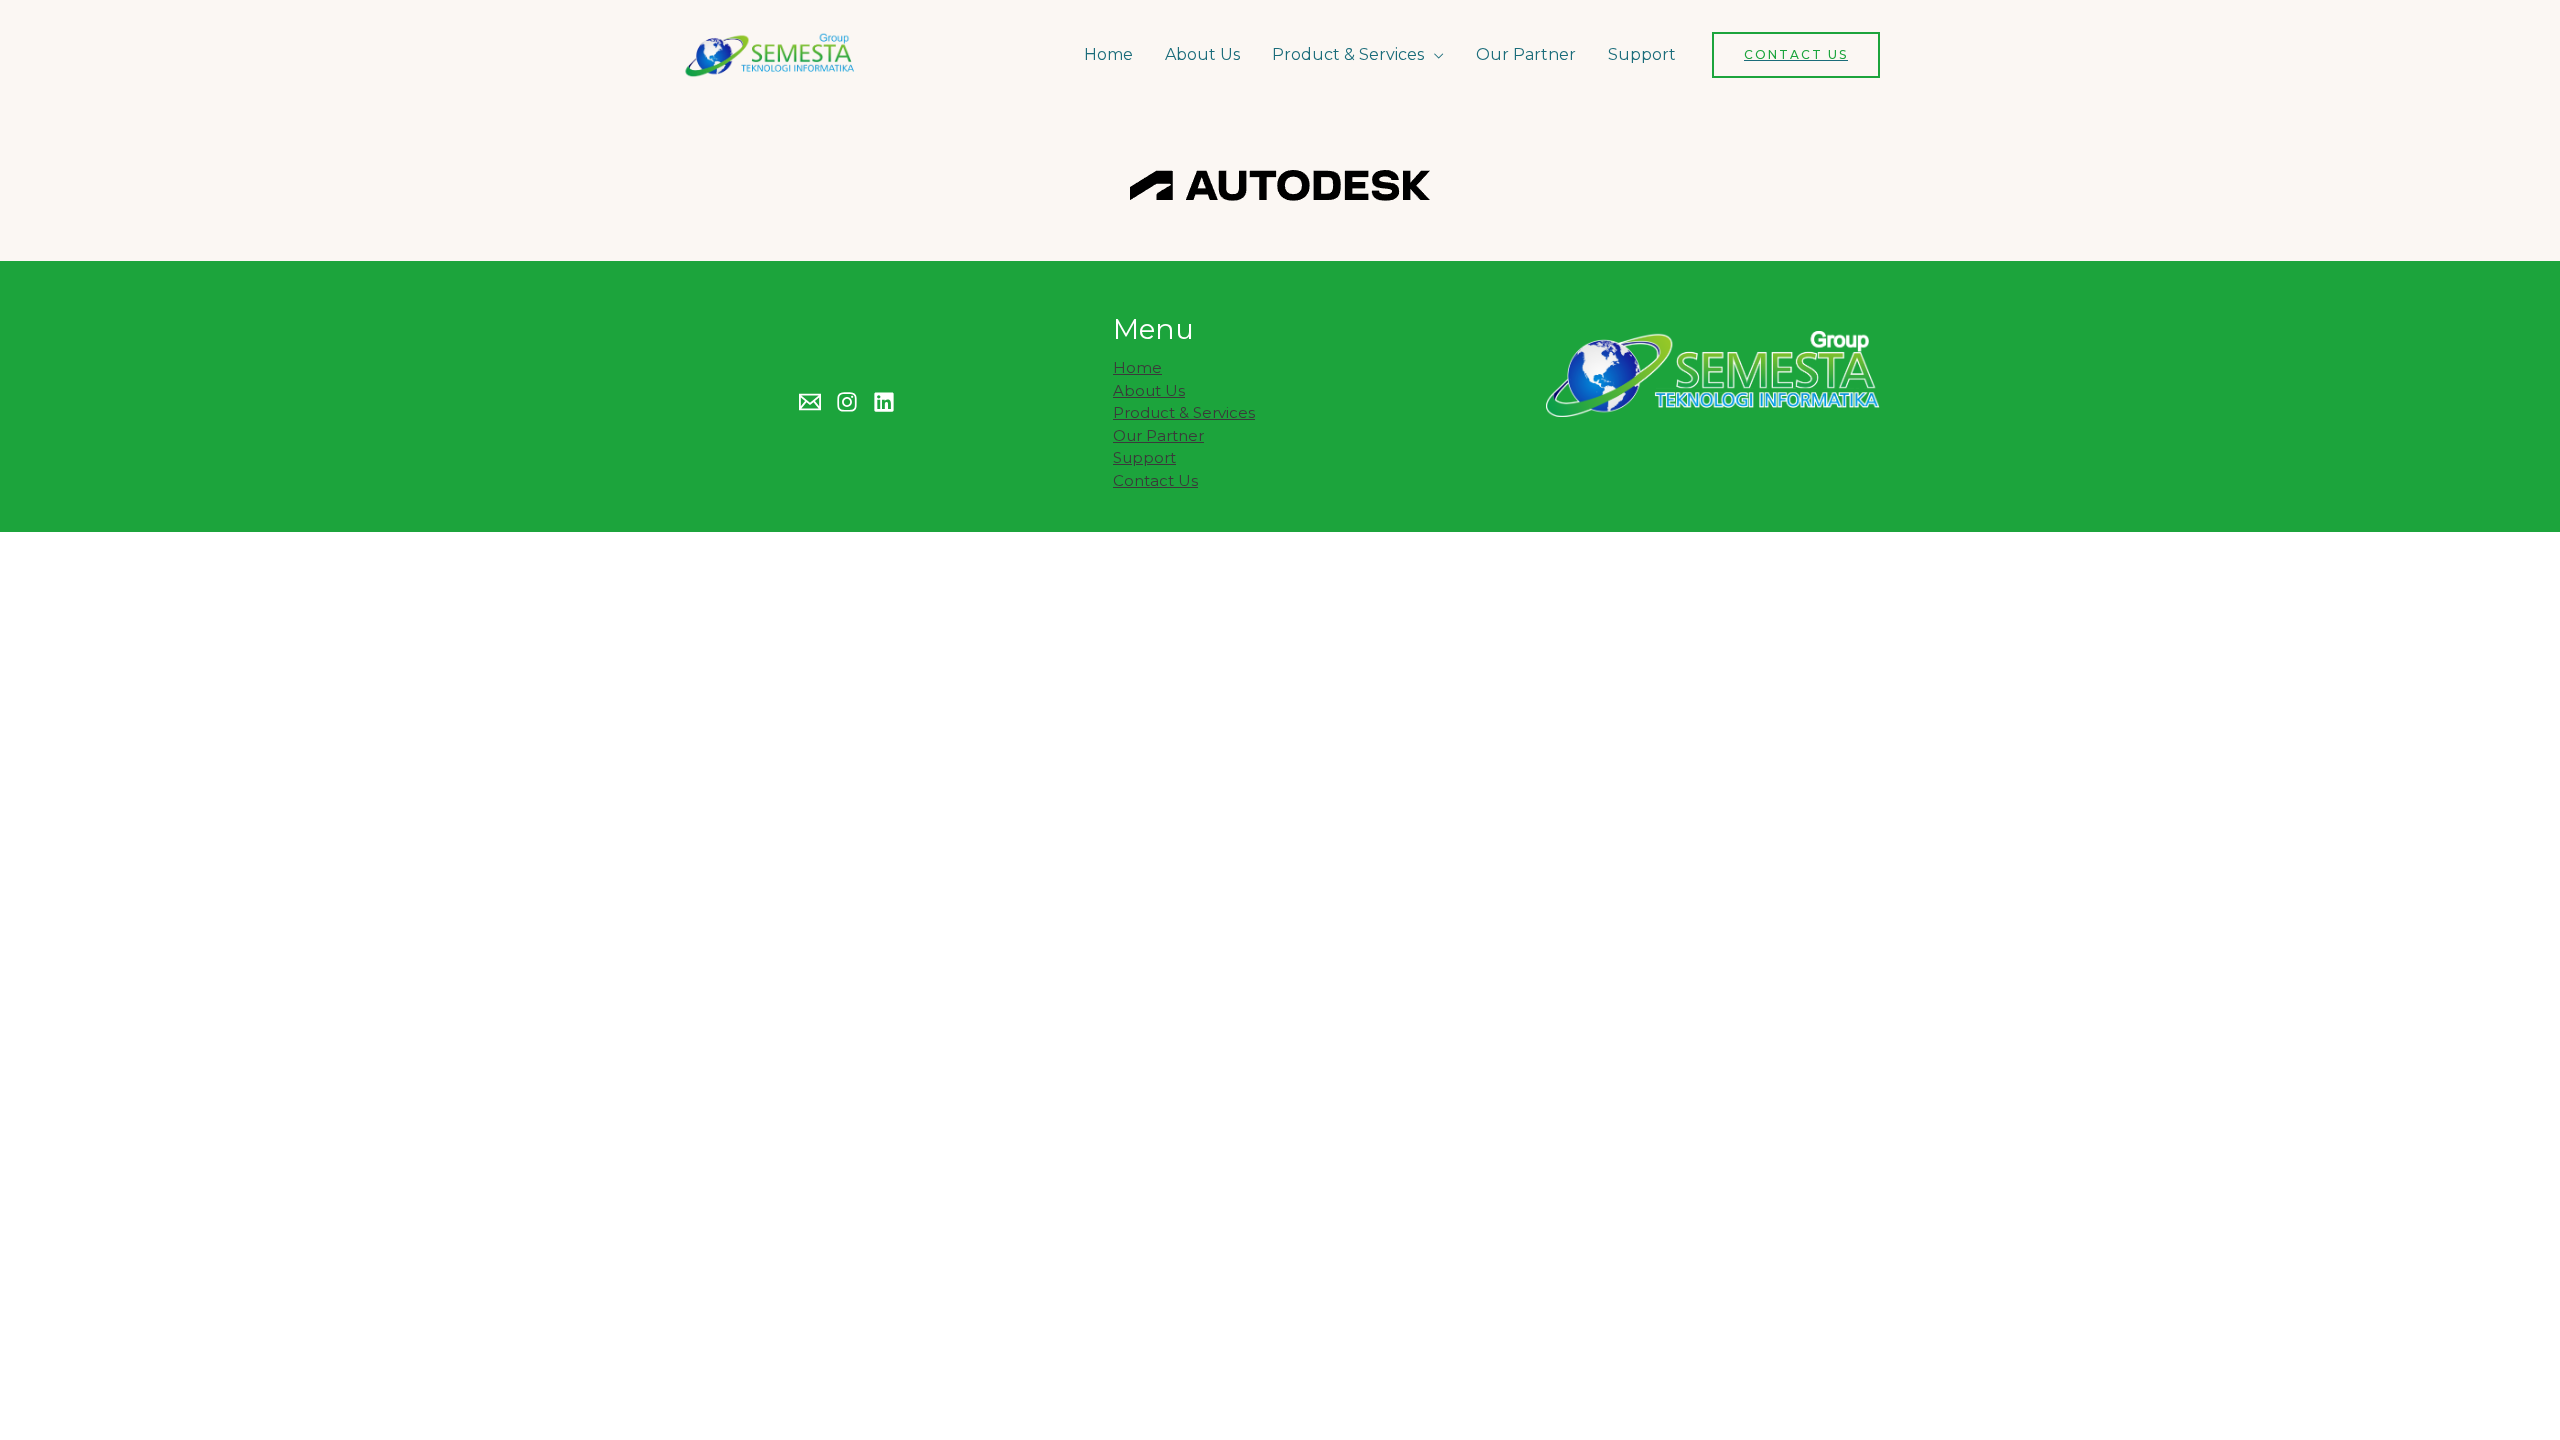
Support (1642, 54)
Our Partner (1526, 54)
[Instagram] (847, 402)
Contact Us (1155, 480)
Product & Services (1348, 54)
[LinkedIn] (884, 402)
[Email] (810, 402)
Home (1108, 54)
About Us (1202, 54)
